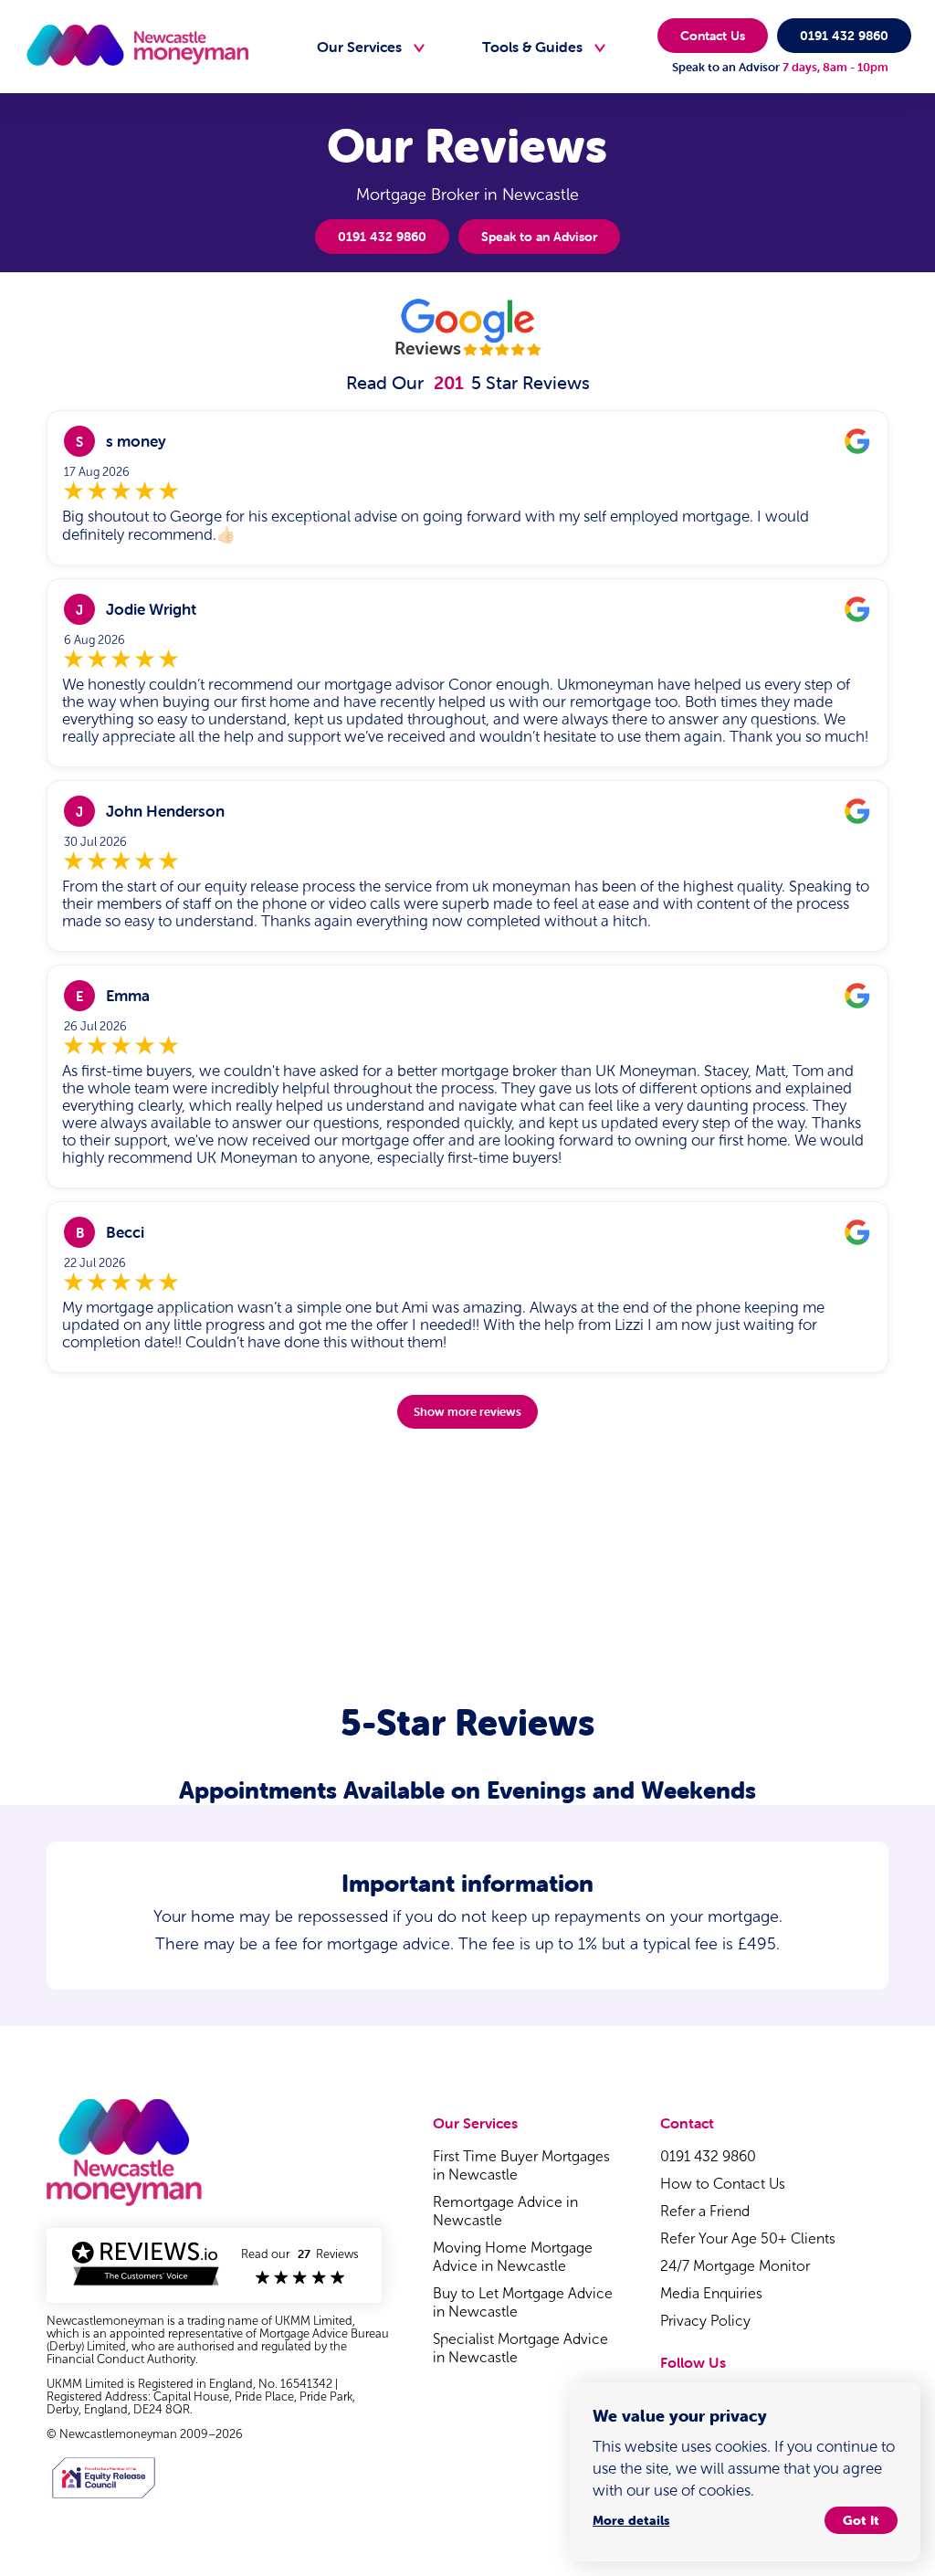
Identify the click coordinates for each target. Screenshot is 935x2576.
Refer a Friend (705, 2211)
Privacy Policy (705, 2321)
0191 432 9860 (844, 36)
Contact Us (713, 36)
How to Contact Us (723, 2184)
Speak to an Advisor (539, 237)
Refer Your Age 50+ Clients (748, 2238)
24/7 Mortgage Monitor (735, 2266)
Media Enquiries (711, 2293)
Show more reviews (467, 1412)
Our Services (359, 47)
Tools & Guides (532, 47)
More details (631, 2520)
